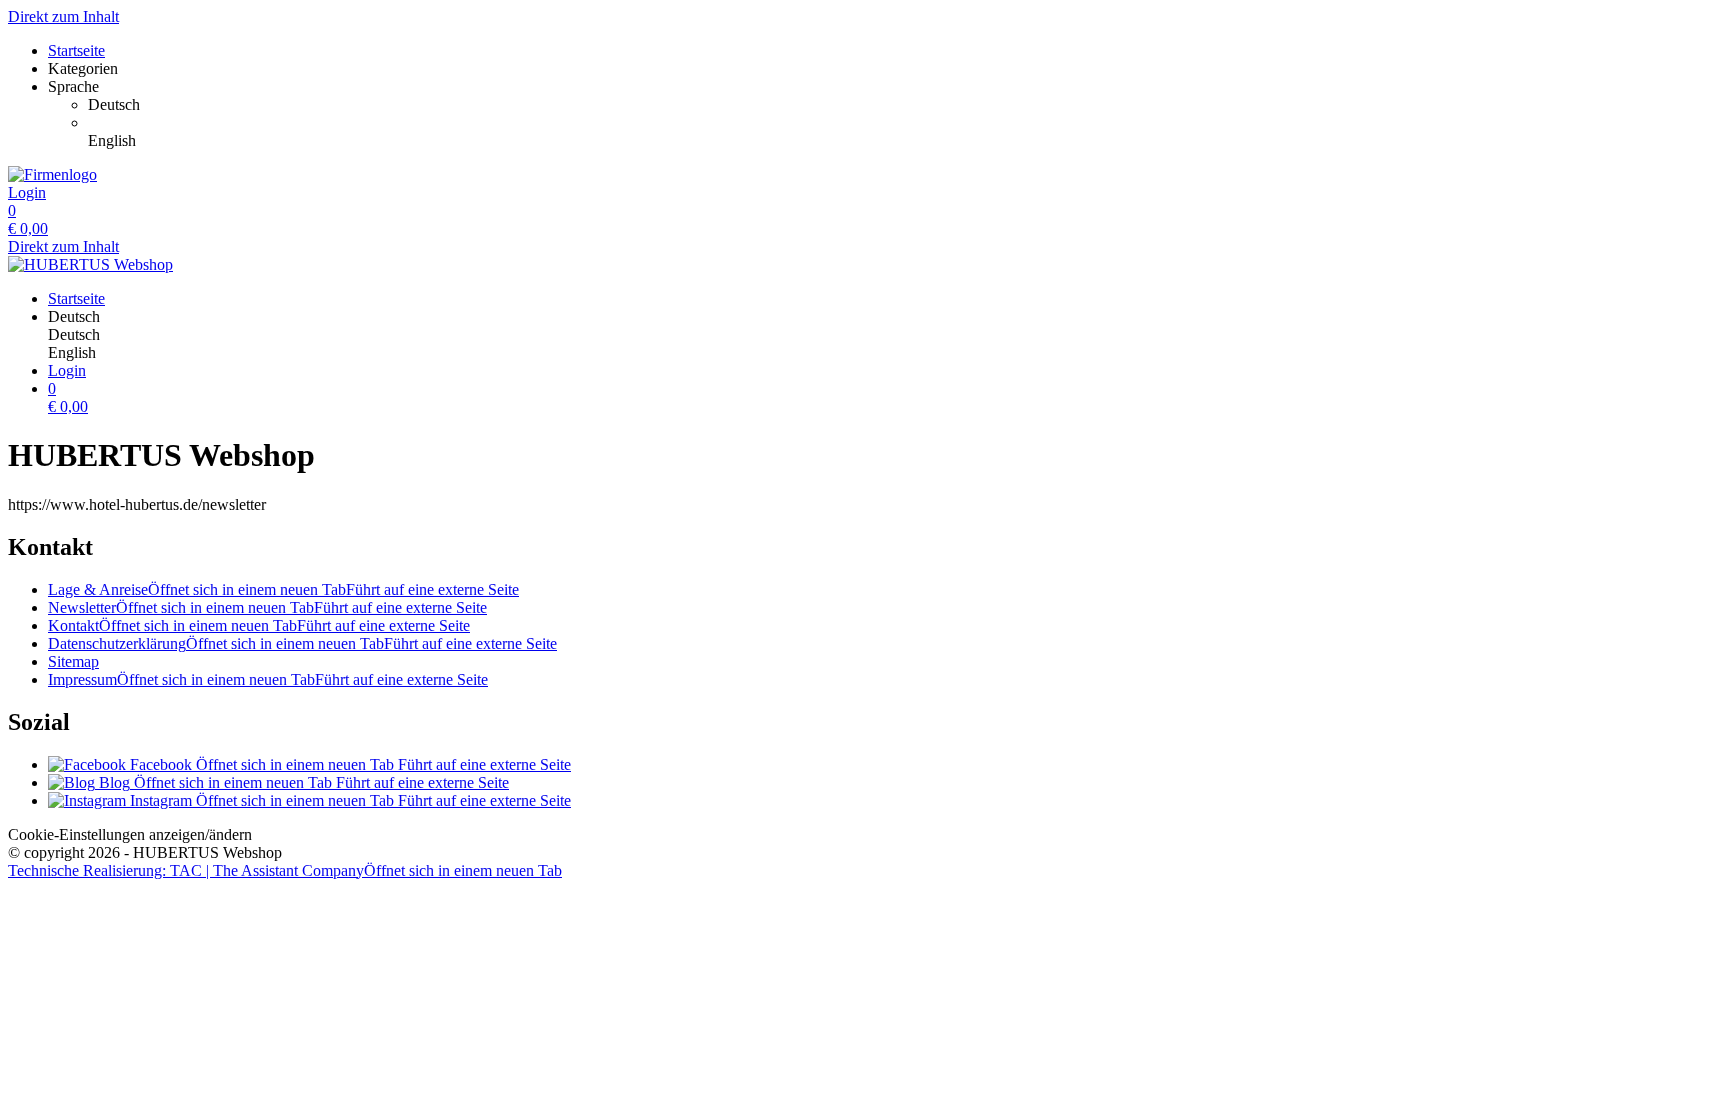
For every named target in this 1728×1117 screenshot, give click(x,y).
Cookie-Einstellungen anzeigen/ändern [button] (130, 834)
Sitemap (73, 661)
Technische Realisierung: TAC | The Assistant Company (285, 870)
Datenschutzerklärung (302, 643)
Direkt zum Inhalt (63, 16)
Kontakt (259, 625)
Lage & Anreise (283, 589)
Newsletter (267, 607)
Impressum (268, 679)
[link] (904, 105)
